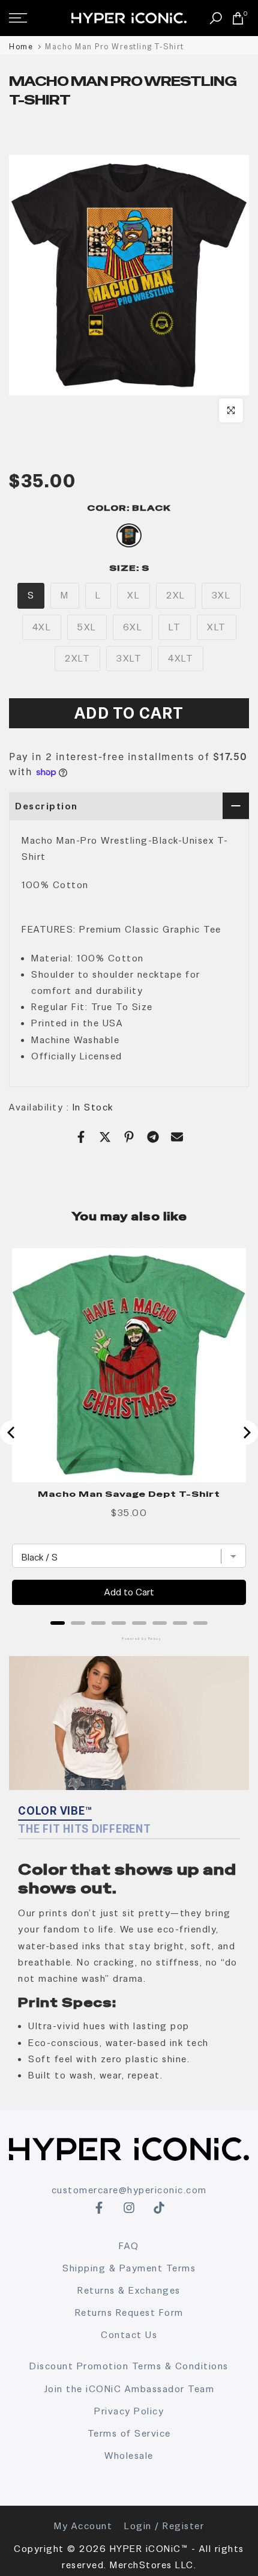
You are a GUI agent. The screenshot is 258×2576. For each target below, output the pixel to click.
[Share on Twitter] (105, 1137)
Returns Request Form (129, 2313)
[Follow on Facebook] (99, 2208)
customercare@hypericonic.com (129, 2190)
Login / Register (164, 2526)
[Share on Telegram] (153, 1137)
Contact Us (129, 2335)
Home (21, 47)
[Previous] (12, 1433)
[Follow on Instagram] (129, 2208)
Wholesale (129, 2456)
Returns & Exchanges (129, 2290)
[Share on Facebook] (81, 1137)
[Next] (246, 1433)
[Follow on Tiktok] (159, 2208)
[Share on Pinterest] (129, 1137)
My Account (83, 2526)
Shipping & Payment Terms (129, 2268)
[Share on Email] (177, 1137)
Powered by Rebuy (129, 1639)
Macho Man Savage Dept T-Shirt (129, 1494)
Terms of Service (129, 2433)
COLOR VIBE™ (55, 1811)
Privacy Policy (129, 2411)
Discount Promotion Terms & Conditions (129, 2366)
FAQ (129, 2246)
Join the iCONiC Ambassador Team (129, 2389)
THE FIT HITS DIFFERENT (85, 1829)
